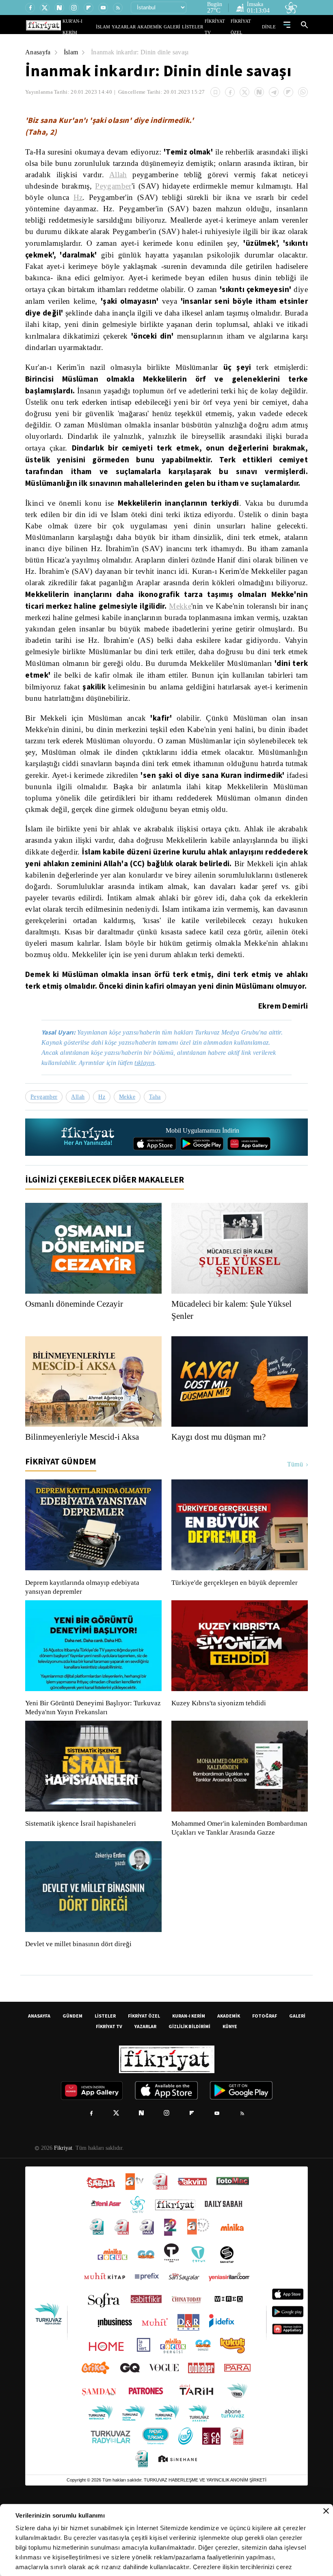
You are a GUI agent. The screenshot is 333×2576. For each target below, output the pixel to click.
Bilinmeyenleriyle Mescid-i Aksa (84, 1492)
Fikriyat (63, 2212)
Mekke (237, 617)
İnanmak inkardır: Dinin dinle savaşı (145, 52)
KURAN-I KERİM (189, 2080)
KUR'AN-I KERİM (99, 27)
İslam (72, 52)
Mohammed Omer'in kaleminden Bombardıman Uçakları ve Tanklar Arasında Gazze (235, 1888)
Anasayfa (38, 52)
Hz (135, 197)
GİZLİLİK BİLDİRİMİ (189, 2090)
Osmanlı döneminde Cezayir (77, 1359)
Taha (157, 1152)
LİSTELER (198, 27)
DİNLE (270, 27)
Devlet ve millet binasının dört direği (79, 2008)
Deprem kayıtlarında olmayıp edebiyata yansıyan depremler (84, 1642)
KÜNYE (230, 2090)
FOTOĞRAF (265, 2080)
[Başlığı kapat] (326, 2511)
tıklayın (150, 1118)
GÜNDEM (72, 2080)
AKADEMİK (161, 27)
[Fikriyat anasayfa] (88, 1192)
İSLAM (122, 27)
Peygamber (154, 186)
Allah (155, 175)
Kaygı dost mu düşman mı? (221, 1492)
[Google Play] (202, 1199)
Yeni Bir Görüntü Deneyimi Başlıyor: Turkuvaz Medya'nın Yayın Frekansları (91, 1763)
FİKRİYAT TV (221, 27)
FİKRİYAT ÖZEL (248, 27)
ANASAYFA (39, 2080)
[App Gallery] (249, 1199)
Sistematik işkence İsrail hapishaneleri (82, 1879)
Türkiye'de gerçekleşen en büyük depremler (237, 1638)
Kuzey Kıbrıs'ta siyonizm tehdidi (218, 1758)
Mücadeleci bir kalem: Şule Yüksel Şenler (234, 1365)
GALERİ (180, 27)
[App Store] (155, 1199)
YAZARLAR (139, 27)
